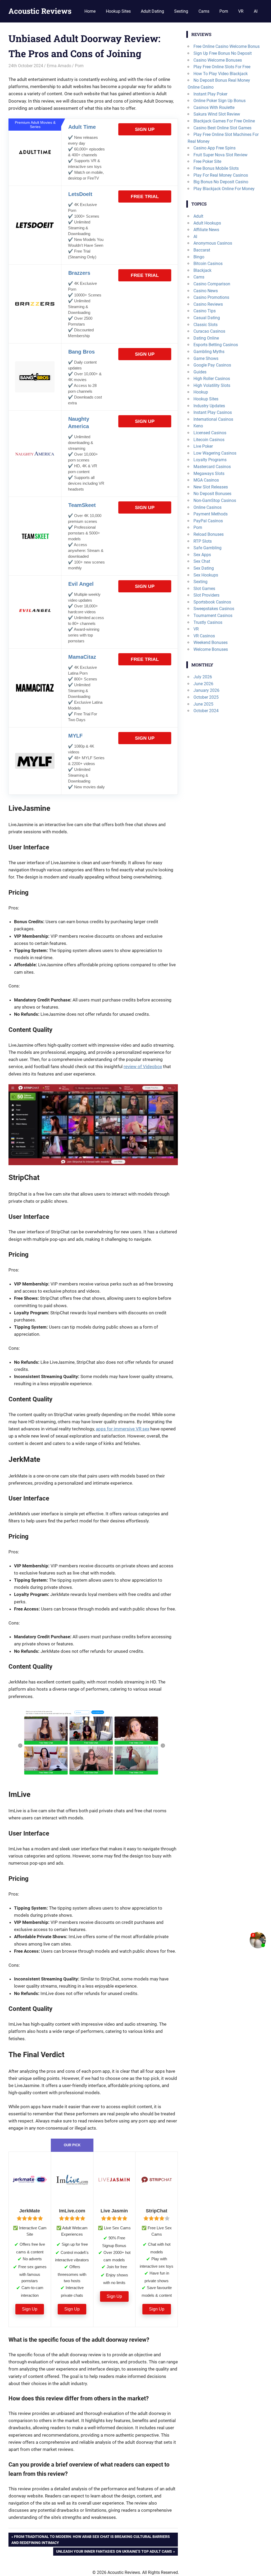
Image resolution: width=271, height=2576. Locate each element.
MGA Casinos (206, 480)
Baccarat (202, 250)
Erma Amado (59, 66)
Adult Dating (152, 11)
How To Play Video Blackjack (221, 74)
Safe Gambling (207, 548)
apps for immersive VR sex (123, 1429)
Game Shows (206, 358)
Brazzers (79, 273)
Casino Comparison (212, 284)
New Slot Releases (211, 487)
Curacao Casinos (209, 331)
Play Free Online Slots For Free (222, 67)
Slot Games (204, 589)
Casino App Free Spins (214, 148)
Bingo (199, 257)
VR (241, 11)
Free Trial (145, 196)
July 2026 (203, 677)
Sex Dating (204, 568)
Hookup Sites (118, 11)
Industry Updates (209, 406)
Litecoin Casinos (209, 440)
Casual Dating (207, 318)
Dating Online (206, 338)
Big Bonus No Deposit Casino (221, 182)
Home (90, 11)
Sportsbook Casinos (212, 602)
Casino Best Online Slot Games (222, 128)
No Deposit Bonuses (212, 494)
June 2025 (203, 704)
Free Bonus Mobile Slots (216, 168)
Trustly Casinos (208, 622)
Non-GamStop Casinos (215, 500)
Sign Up (145, 129)
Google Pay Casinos (212, 365)
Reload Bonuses (209, 534)
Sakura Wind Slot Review (217, 114)
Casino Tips (205, 311)
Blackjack (202, 270)
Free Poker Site (207, 161)
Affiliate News (206, 230)
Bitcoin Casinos (208, 264)
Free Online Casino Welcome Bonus (227, 46)
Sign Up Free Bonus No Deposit (223, 53)
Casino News (206, 291)
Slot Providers (206, 595)
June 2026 (203, 684)
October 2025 (206, 697)
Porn (224, 11)
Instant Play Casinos (213, 412)
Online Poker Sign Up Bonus (220, 101)
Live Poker (203, 446)
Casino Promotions (211, 297)
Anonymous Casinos (213, 243)
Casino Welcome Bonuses (218, 60)
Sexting (181, 11)
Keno (198, 426)
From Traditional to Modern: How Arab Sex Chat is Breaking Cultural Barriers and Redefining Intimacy (91, 2539)
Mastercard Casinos (212, 467)
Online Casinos (207, 507)
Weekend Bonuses (211, 642)
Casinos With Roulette (214, 107)
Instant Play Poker (210, 94)
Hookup (201, 392)
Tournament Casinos (213, 616)
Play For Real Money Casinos (221, 175)
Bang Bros (82, 352)
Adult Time (82, 127)
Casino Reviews (208, 304)
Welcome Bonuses (211, 649)
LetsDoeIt (80, 194)
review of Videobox (143, 1067)
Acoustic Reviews (40, 11)
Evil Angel (81, 584)
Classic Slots (205, 325)
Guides (200, 372)
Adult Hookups (207, 223)
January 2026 (206, 690)
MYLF (75, 736)
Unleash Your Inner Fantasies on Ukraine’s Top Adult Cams (114, 2552)
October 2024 (206, 711)
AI (256, 11)
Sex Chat (202, 561)
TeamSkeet (82, 505)
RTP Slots (203, 541)
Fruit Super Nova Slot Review (220, 155)
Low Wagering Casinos (215, 453)
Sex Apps (202, 555)
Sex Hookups (206, 575)
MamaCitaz (82, 657)
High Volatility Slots (212, 385)
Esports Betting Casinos (216, 345)
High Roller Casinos (212, 379)
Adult (198, 216)
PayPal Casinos (208, 521)
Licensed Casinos (210, 433)
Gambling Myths (209, 352)
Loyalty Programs (210, 460)
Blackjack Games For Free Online (224, 121)
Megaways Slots (209, 473)
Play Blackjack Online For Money (224, 189)
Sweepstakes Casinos (214, 609)
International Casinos (213, 419)
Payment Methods (211, 514)
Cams (204, 11)
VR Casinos (204, 636)
